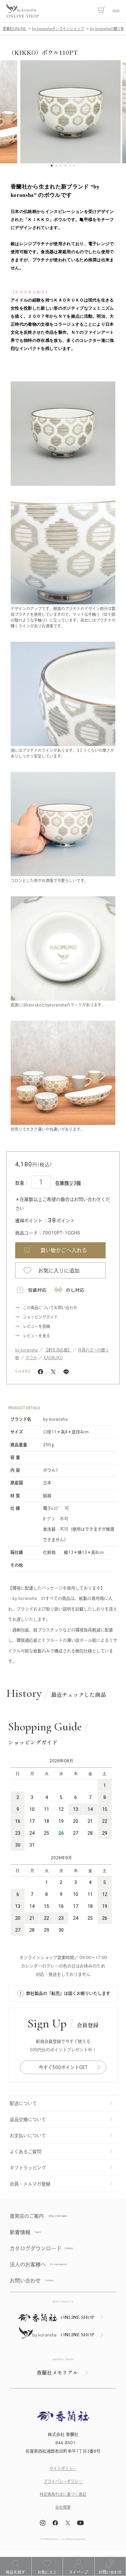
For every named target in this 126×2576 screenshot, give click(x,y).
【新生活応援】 (58, 1350)
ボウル (31, 1358)
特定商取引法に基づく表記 (63, 2494)
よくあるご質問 (26, 2152)
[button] (4, 112)
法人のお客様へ (28, 2264)
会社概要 (63, 2507)
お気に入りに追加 (59, 1271)
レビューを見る (37, 1336)
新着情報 (20, 2232)
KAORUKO (53, 1358)
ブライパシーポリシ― (63, 2481)
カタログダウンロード (36, 2248)
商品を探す (16, 2572)
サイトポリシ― (63, 2468)
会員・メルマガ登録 (30, 2184)
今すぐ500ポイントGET (63, 2067)
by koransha (26, 1350)
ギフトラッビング (28, 2168)
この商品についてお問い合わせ (50, 1308)
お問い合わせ (110, 2572)
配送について (23, 2103)
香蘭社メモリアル (57, 2372)
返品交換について (28, 2119)
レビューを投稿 (37, 1326)
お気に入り (47, 2572)
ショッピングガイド (40, 1317)
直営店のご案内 (27, 2216)
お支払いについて (28, 2136)
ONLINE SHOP (78, 2317)
